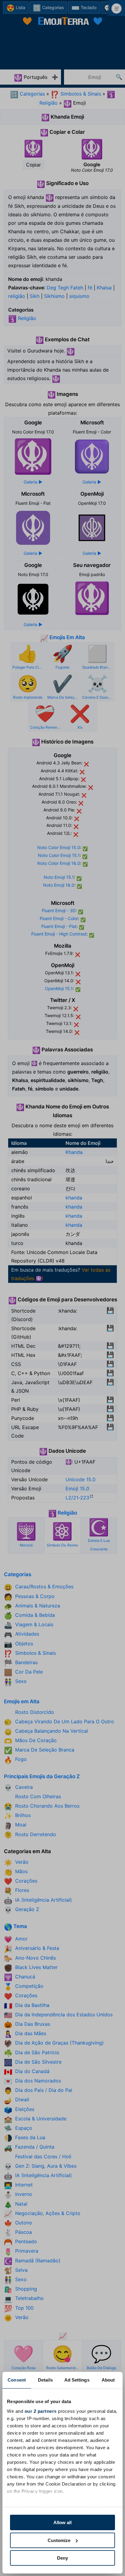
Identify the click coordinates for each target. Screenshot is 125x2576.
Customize (59, 2540)
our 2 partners (41, 2411)
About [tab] (108, 2380)
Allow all (62, 2522)
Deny (62, 2558)
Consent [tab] (17, 2380)
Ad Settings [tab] (77, 2380)
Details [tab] (45, 2380)
